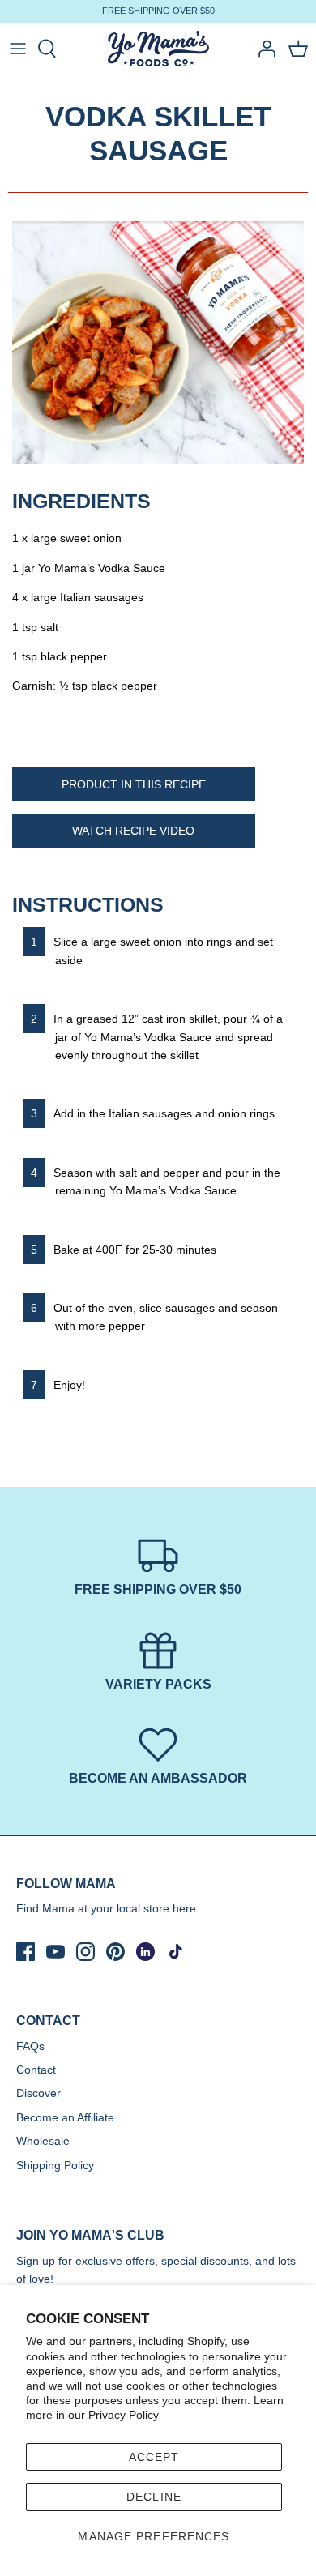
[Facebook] (26, 1952)
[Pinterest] (115, 1952)
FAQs (30, 2046)
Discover (38, 2093)
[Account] (263, 49)
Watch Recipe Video (133, 831)
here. (186, 1908)
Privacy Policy (124, 2415)
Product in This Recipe (134, 784)
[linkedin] (145, 1952)
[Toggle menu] (18, 49)
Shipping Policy (55, 2165)
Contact (36, 2070)
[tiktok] (175, 1952)
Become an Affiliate (65, 2117)
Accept (154, 2457)
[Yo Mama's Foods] (158, 49)
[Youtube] (56, 1952)
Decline (154, 2497)
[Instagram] (85, 1952)
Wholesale (43, 2141)
